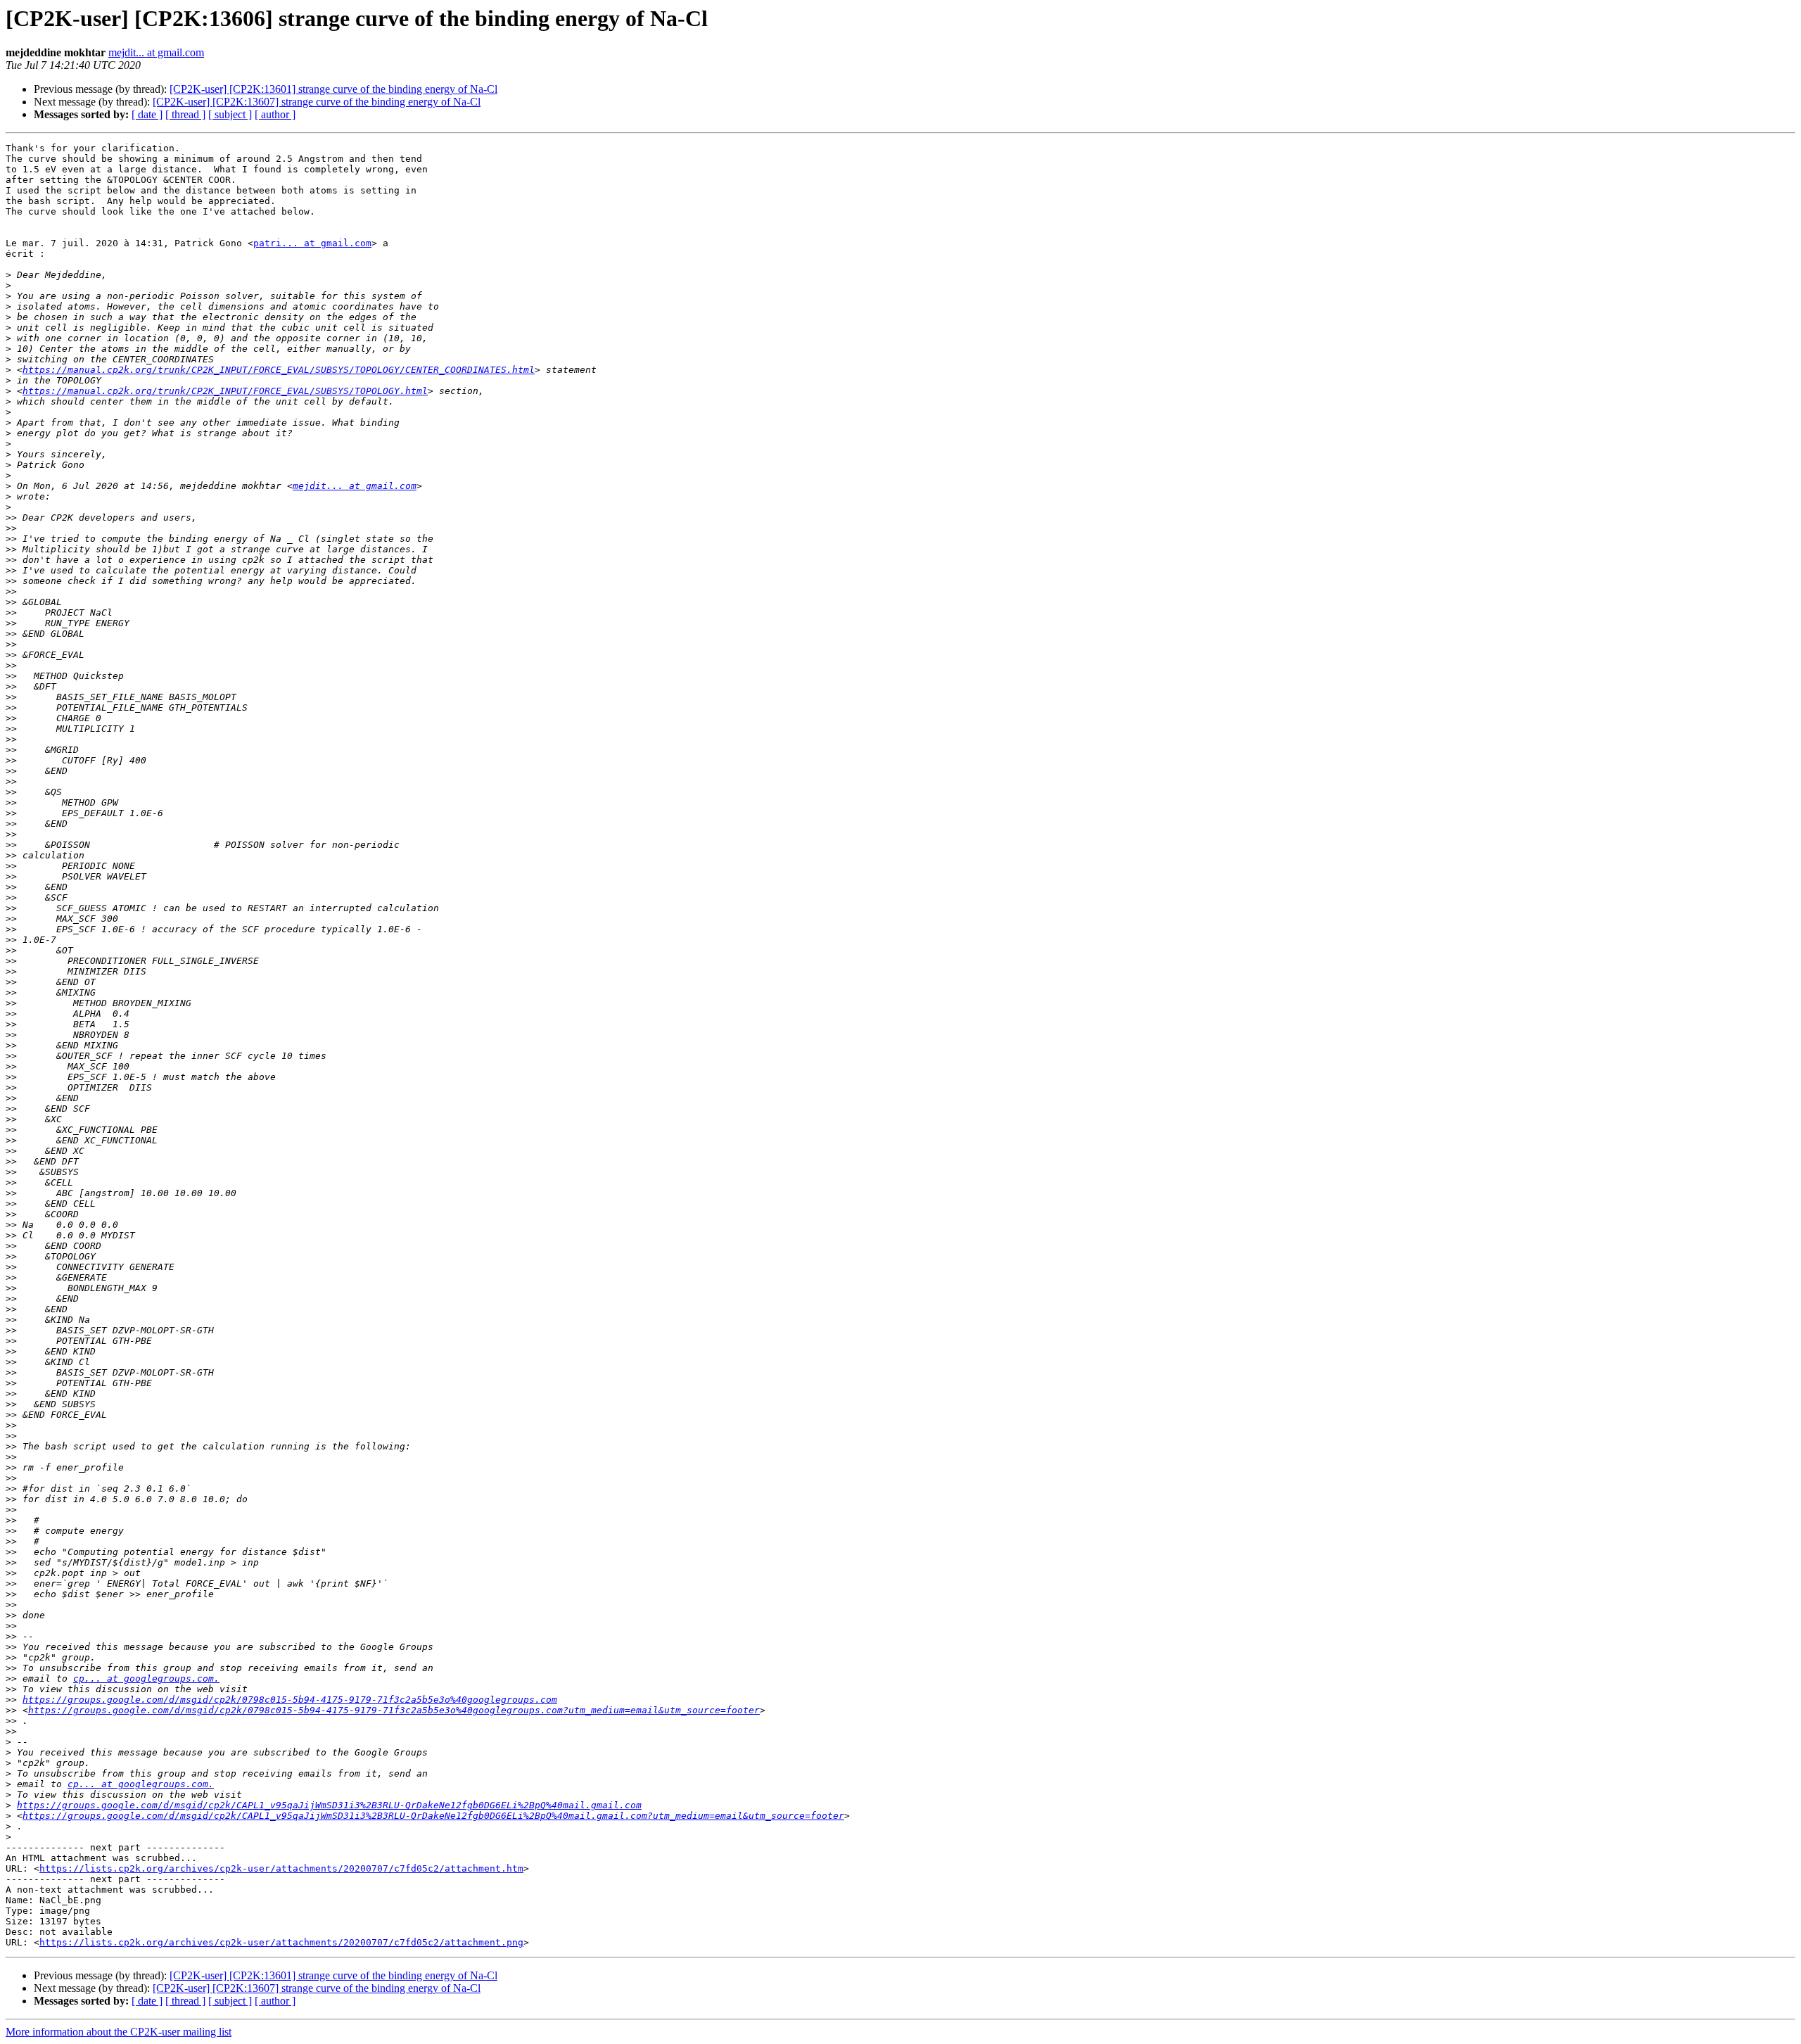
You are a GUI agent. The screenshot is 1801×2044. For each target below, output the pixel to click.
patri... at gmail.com (312, 243)
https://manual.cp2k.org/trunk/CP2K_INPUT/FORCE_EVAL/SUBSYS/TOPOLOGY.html (225, 391)
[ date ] (147, 114)
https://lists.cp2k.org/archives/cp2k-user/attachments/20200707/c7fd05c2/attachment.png (281, 1942)
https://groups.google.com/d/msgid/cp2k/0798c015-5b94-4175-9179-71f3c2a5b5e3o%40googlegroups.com (290, 1700)
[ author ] (275, 114)
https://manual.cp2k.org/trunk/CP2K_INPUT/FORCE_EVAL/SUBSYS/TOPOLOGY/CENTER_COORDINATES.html (279, 370)
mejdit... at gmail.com (156, 52)
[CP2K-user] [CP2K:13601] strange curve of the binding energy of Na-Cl (333, 89)
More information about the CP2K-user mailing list (119, 2032)
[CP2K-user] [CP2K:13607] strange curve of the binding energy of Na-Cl (317, 102)
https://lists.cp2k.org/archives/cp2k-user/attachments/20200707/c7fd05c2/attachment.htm (281, 1868)
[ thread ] (185, 114)
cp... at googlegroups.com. (146, 1678)
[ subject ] (230, 114)
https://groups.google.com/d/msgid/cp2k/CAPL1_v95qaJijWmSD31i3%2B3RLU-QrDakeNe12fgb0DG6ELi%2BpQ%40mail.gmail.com (329, 1805)
